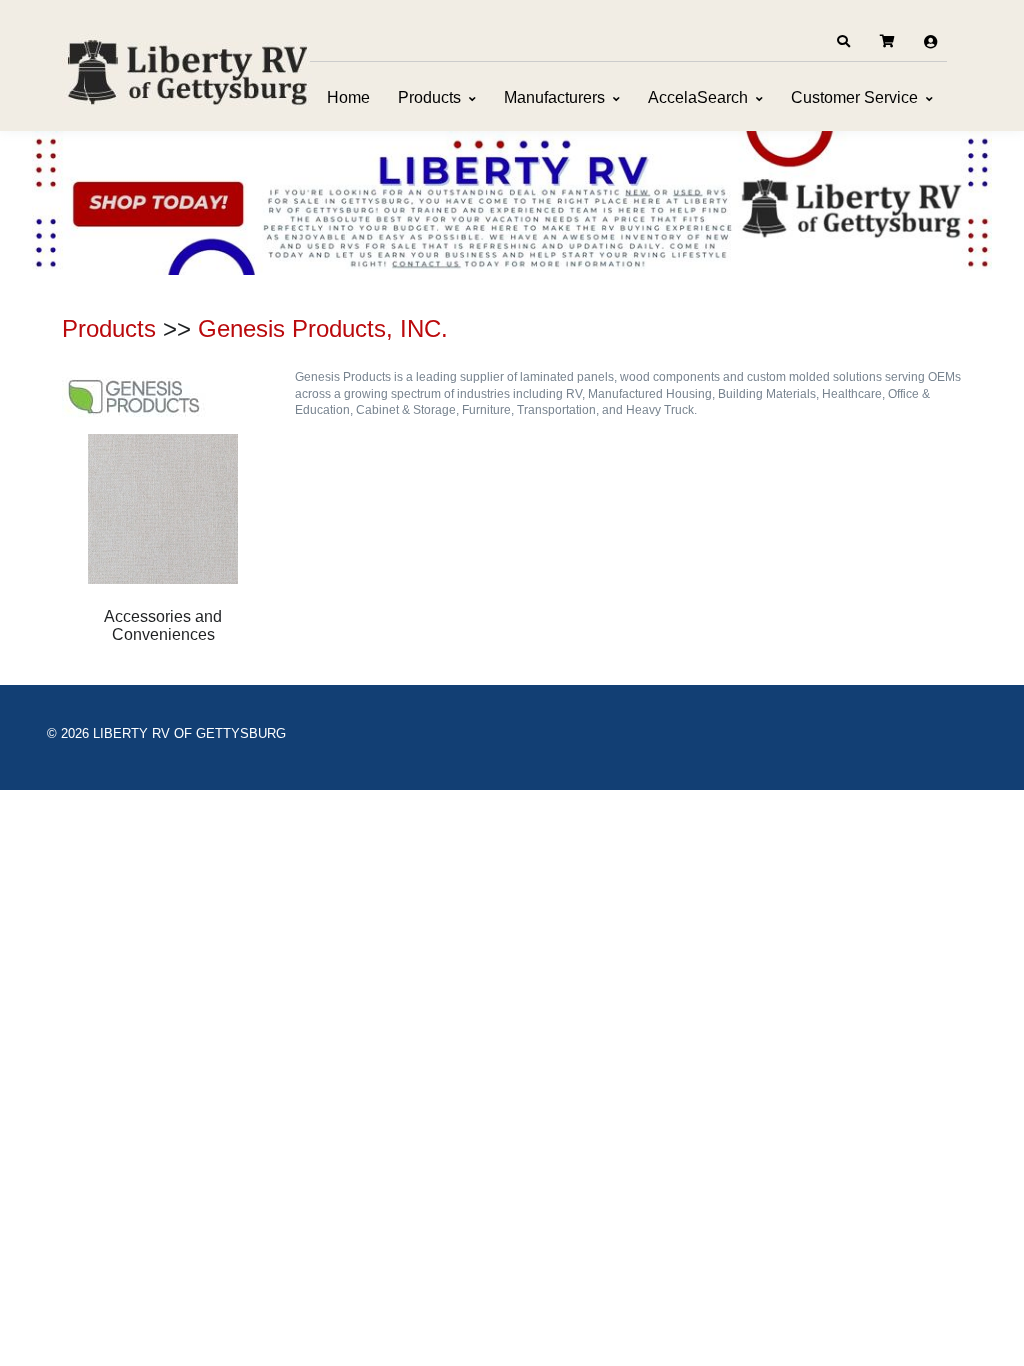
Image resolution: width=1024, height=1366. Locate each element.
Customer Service (854, 97)
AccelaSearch (698, 97)
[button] (843, 42)
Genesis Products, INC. (323, 328)
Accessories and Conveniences (163, 625)
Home (348, 97)
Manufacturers (554, 97)
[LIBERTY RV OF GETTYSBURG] (187, 70)
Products (429, 97)
